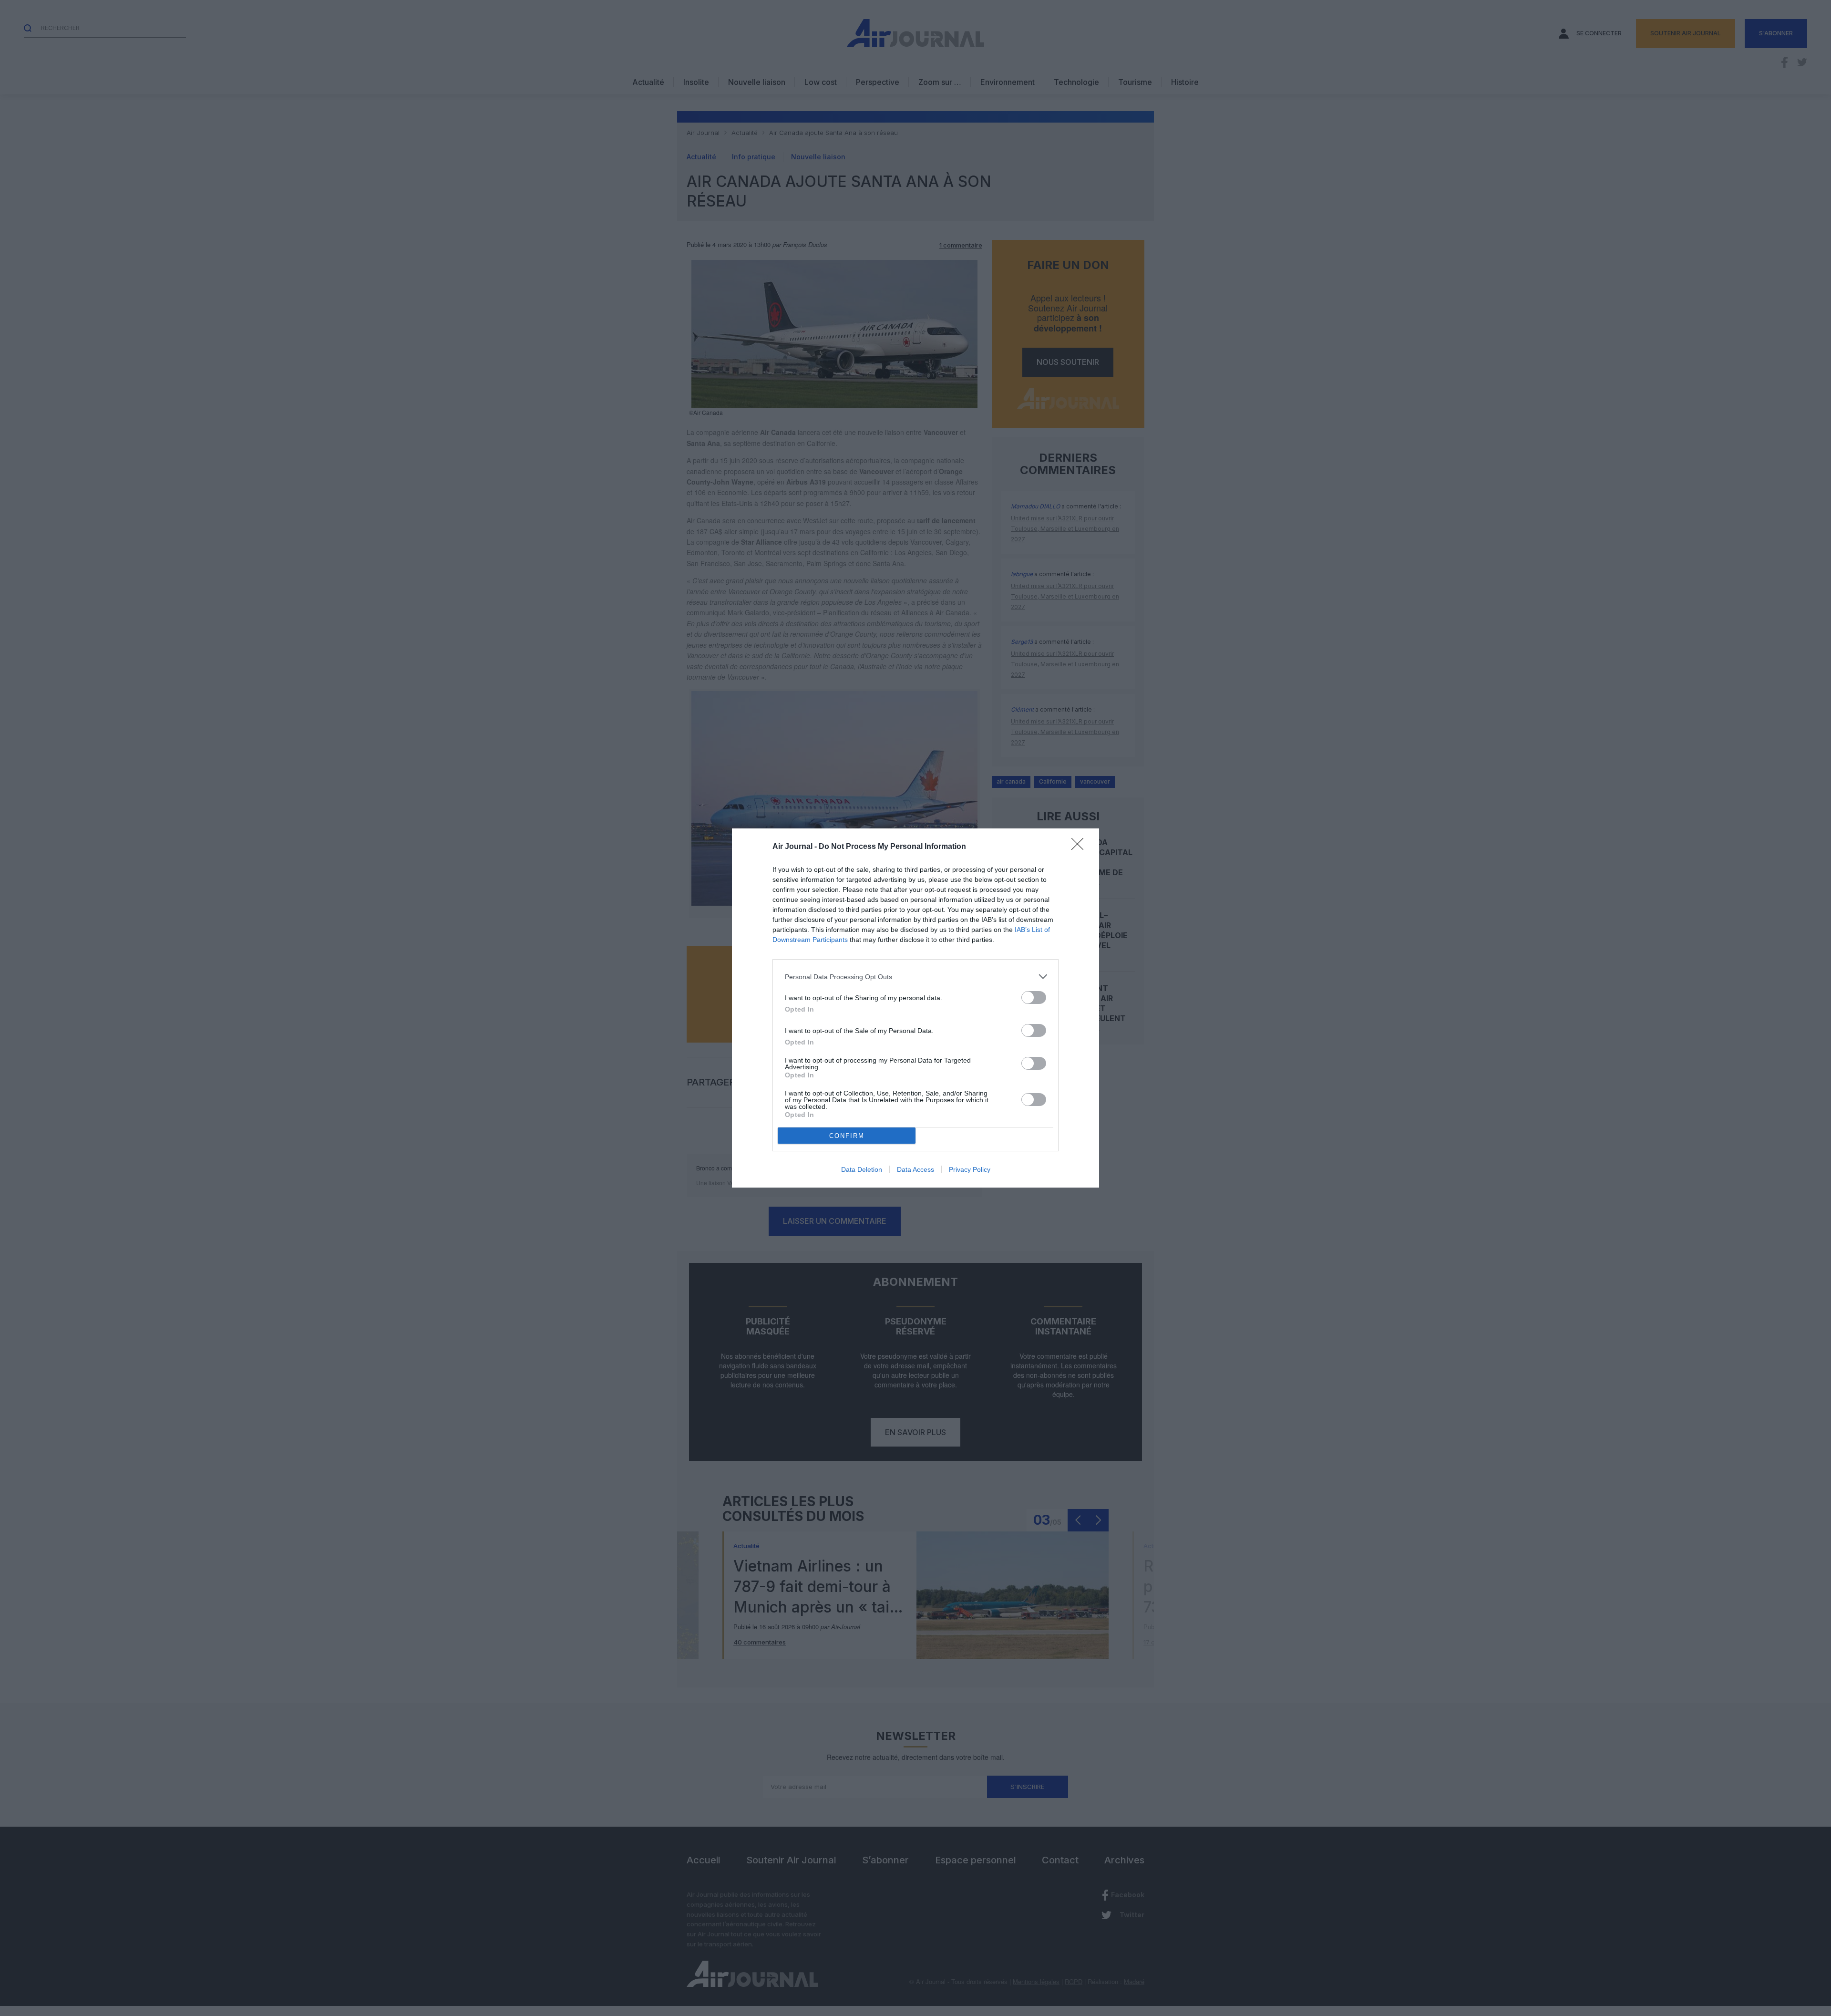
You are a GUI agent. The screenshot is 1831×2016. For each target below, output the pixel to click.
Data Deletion (862, 1169)
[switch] (1034, 998)
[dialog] (915, 1008)
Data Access (915, 1169)
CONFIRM (847, 1136)
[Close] (1080, 847)
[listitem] (915, 977)
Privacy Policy (970, 1169)
